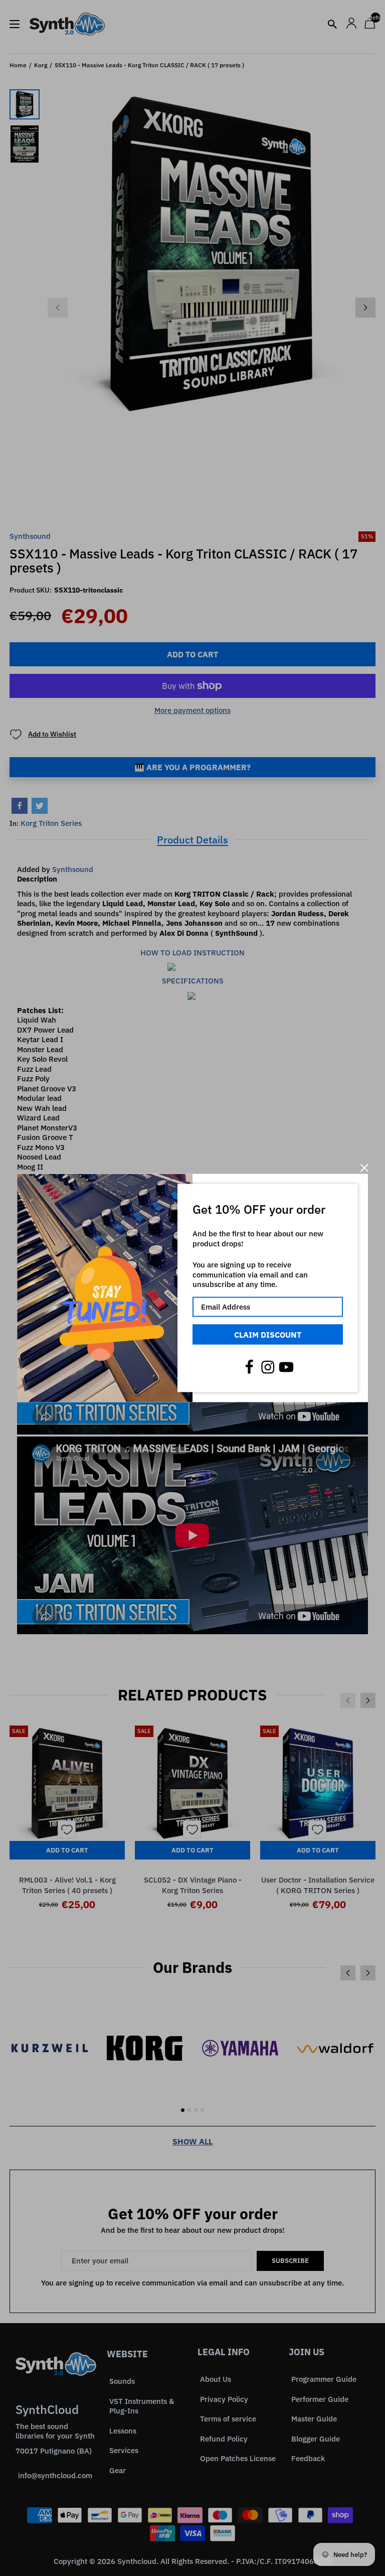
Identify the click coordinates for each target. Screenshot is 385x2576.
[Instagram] (268, 1367)
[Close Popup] (364, 1168)
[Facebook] (249, 1367)
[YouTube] (286, 1367)
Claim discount (268, 1334)
